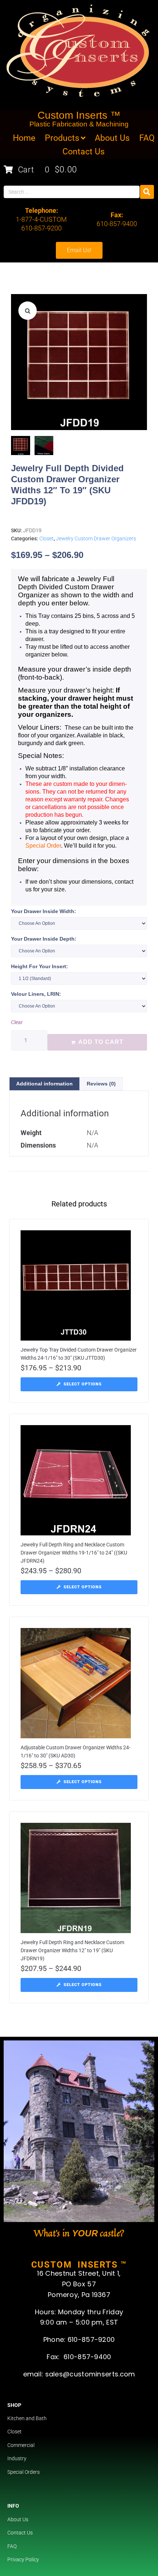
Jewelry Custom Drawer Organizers (96, 539)
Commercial (21, 2445)
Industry (17, 2458)
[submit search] (147, 192)
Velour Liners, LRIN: (36, 994)
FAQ (12, 2546)
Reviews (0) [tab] (101, 1084)
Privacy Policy (23, 2559)
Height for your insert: (39, 966)
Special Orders (24, 2472)
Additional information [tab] (44, 1084)
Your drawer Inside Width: (44, 911)
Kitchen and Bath (27, 2418)
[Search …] (72, 192)
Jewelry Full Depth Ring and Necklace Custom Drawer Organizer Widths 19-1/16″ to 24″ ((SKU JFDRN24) (74, 1553)
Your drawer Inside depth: (44, 939)
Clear (17, 1022)
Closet (46, 539)
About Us (18, 2519)
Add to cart (101, 1042)
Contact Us (20, 2533)
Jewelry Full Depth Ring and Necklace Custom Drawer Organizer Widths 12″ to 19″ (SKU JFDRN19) (72, 1950)
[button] (28, 311)
